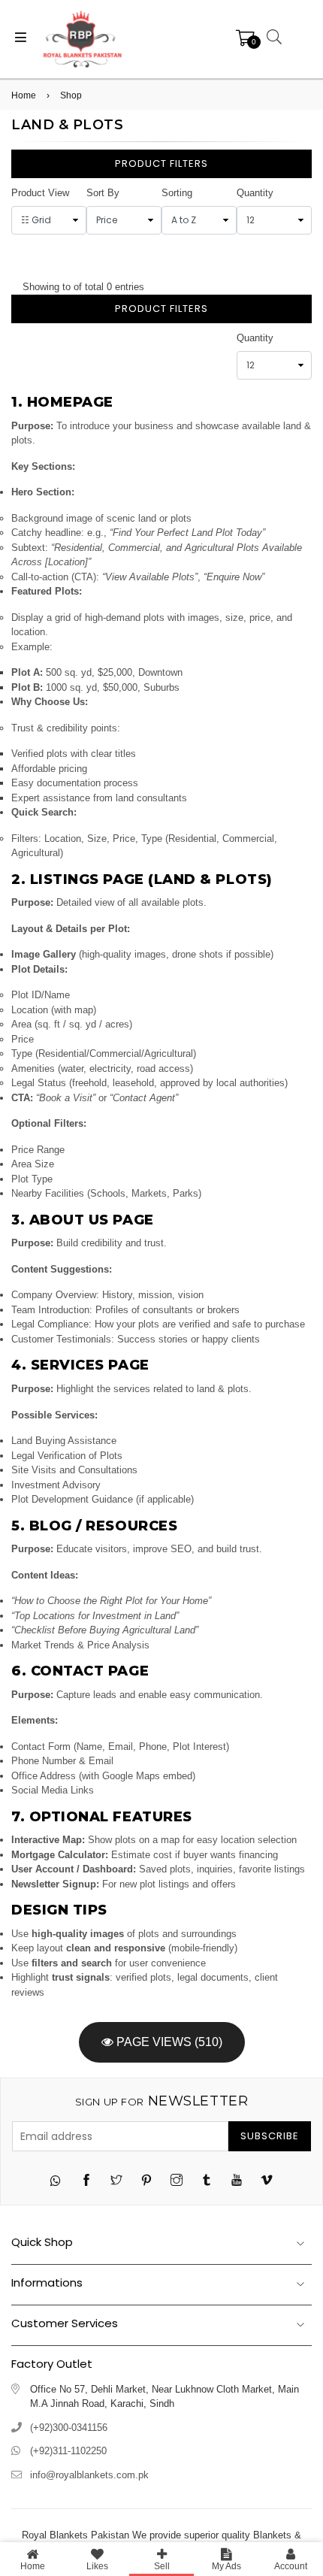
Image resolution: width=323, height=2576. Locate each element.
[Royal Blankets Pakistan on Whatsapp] (56, 2182)
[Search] (272, 39)
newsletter (161, 2101)
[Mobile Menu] (21, 39)
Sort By (103, 193)
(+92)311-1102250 (68, 2451)
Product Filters (161, 163)
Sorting (177, 193)
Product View (40, 193)
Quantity (255, 193)
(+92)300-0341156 (69, 2428)
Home (24, 95)
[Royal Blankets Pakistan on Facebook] (86, 2182)
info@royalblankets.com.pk (89, 2475)
